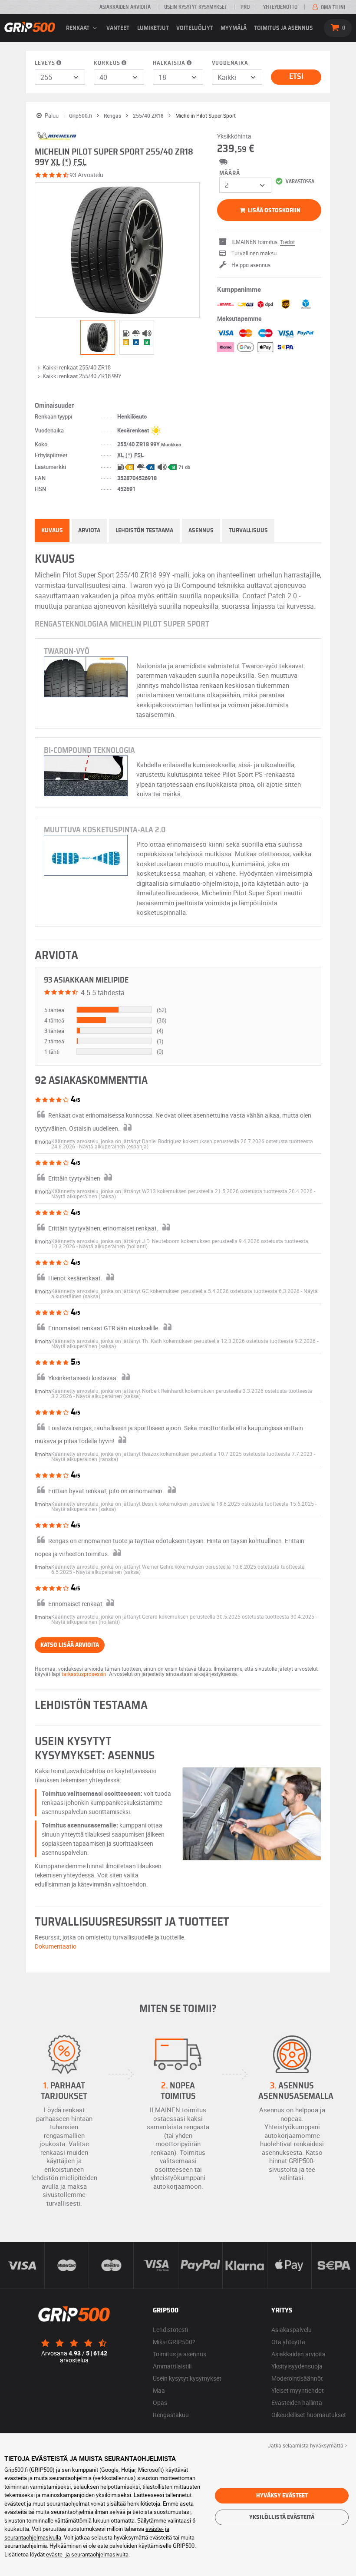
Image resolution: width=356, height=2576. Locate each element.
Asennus (201, 531)
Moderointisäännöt (297, 2378)
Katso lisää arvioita (70, 1645)
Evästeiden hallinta (297, 2403)
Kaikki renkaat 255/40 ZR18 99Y (82, 376)
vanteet (118, 28)
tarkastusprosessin (84, 1674)
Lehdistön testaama (144, 531)
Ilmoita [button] (43, 1141)
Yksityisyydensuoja (297, 2366)
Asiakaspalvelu (292, 2330)
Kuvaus (52, 531)
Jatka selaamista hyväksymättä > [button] (308, 2445)
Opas (160, 2403)
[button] (114, 1146)
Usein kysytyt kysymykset (196, 7)
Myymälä (234, 28)
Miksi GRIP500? (174, 2342)
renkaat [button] (78, 28)
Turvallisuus (248, 531)
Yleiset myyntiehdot (298, 2390)
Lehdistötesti (170, 2330)
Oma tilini (332, 7)
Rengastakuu (171, 2415)
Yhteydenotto (280, 7)
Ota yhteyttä (288, 2342)
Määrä (230, 173)
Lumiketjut (153, 28)
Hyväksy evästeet (282, 2496)
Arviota (89, 531)
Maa (159, 2390)
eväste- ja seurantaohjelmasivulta (87, 2554)
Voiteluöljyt (195, 28)
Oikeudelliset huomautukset (309, 2415)
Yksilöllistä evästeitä (282, 2517)
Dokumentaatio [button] (56, 1946)
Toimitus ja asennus (283, 28)
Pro (245, 7)
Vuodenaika (230, 63)
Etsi (296, 77)
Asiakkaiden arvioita (125, 7)
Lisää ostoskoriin (274, 211)
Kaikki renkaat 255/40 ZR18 (77, 367)
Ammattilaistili (172, 2366)
